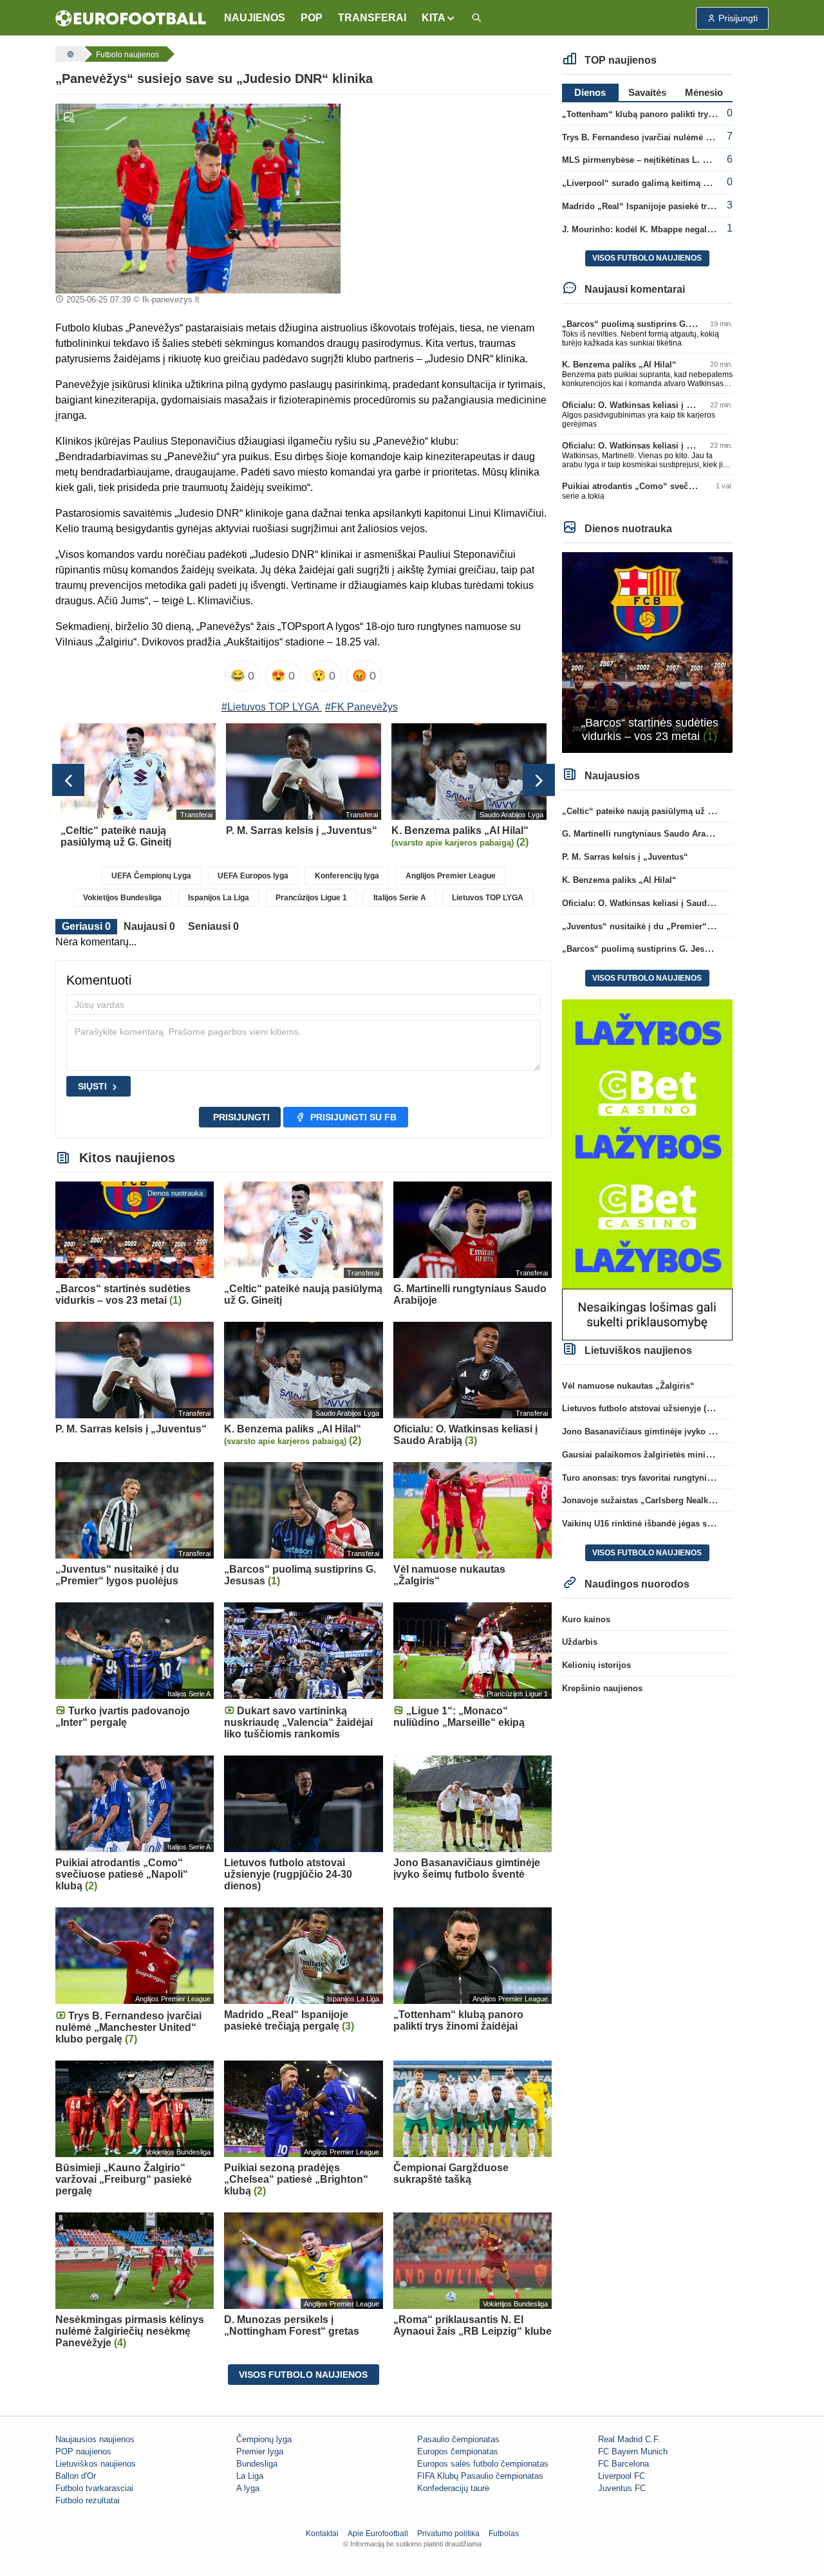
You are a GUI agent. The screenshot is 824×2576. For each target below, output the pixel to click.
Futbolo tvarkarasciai (94, 2488)
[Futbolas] (69, 54)
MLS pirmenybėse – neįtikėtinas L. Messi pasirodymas (671, 160)
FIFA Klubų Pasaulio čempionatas (480, 2476)
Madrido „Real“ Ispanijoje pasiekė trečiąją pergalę (662, 206)
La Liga (250, 2476)
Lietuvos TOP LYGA (488, 898)
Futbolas (504, 2534)
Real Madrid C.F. (629, 2439)
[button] (439, 18)
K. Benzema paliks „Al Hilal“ (619, 365)
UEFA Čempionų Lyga (151, 876)
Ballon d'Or (76, 2476)
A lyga (248, 2488)
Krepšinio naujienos (602, 1688)
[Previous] (68, 780)
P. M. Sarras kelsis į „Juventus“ (625, 857)
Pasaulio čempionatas (458, 2439)
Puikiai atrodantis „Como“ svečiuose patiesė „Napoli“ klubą (682, 486)
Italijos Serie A (400, 898)
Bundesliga (257, 2464)
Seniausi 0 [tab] (213, 926)
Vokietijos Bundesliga (122, 898)
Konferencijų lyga (347, 876)
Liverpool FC (622, 2476)
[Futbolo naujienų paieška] (476, 18)
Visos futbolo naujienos (303, 2375)
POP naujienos (83, 2451)
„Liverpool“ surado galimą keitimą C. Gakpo (651, 183)
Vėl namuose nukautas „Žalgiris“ (628, 1386)
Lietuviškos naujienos (96, 2464)
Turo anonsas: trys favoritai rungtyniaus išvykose (660, 1478)
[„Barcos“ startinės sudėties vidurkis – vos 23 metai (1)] (647, 652)
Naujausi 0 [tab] (149, 926)
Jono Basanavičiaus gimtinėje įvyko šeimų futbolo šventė (677, 1432)
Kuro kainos (586, 1619)
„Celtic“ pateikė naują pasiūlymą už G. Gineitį (654, 811)
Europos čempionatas (458, 2451)
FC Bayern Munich (633, 2451)
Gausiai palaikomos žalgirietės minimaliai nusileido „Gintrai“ (685, 1455)
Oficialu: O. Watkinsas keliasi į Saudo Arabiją (652, 405)
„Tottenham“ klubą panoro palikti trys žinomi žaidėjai (669, 114)
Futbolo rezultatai (88, 2500)
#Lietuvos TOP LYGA (270, 707)
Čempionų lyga (264, 2439)
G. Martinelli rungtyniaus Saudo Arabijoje (645, 834)
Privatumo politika (448, 2534)
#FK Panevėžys (361, 707)
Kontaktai (322, 2534)
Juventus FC (622, 2488)
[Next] (539, 780)
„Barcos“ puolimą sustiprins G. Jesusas (642, 324)
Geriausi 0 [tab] (86, 926)
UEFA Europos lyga (253, 876)
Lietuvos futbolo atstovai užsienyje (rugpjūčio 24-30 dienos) (681, 1408)
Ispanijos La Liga (219, 898)
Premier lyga (260, 2451)
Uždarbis (580, 1642)
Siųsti (92, 1086)
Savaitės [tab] (647, 92)
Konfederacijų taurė (453, 2488)
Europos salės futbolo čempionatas (483, 2464)
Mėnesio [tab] (704, 92)
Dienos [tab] (590, 92)
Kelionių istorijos (596, 1665)
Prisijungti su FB (353, 1117)
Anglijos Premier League (451, 876)
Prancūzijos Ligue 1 (311, 898)
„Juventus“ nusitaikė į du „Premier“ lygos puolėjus (665, 926)
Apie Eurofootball (378, 2534)
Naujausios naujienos (95, 2439)
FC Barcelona (623, 2464)
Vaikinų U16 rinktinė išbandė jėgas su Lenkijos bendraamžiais (686, 1524)
